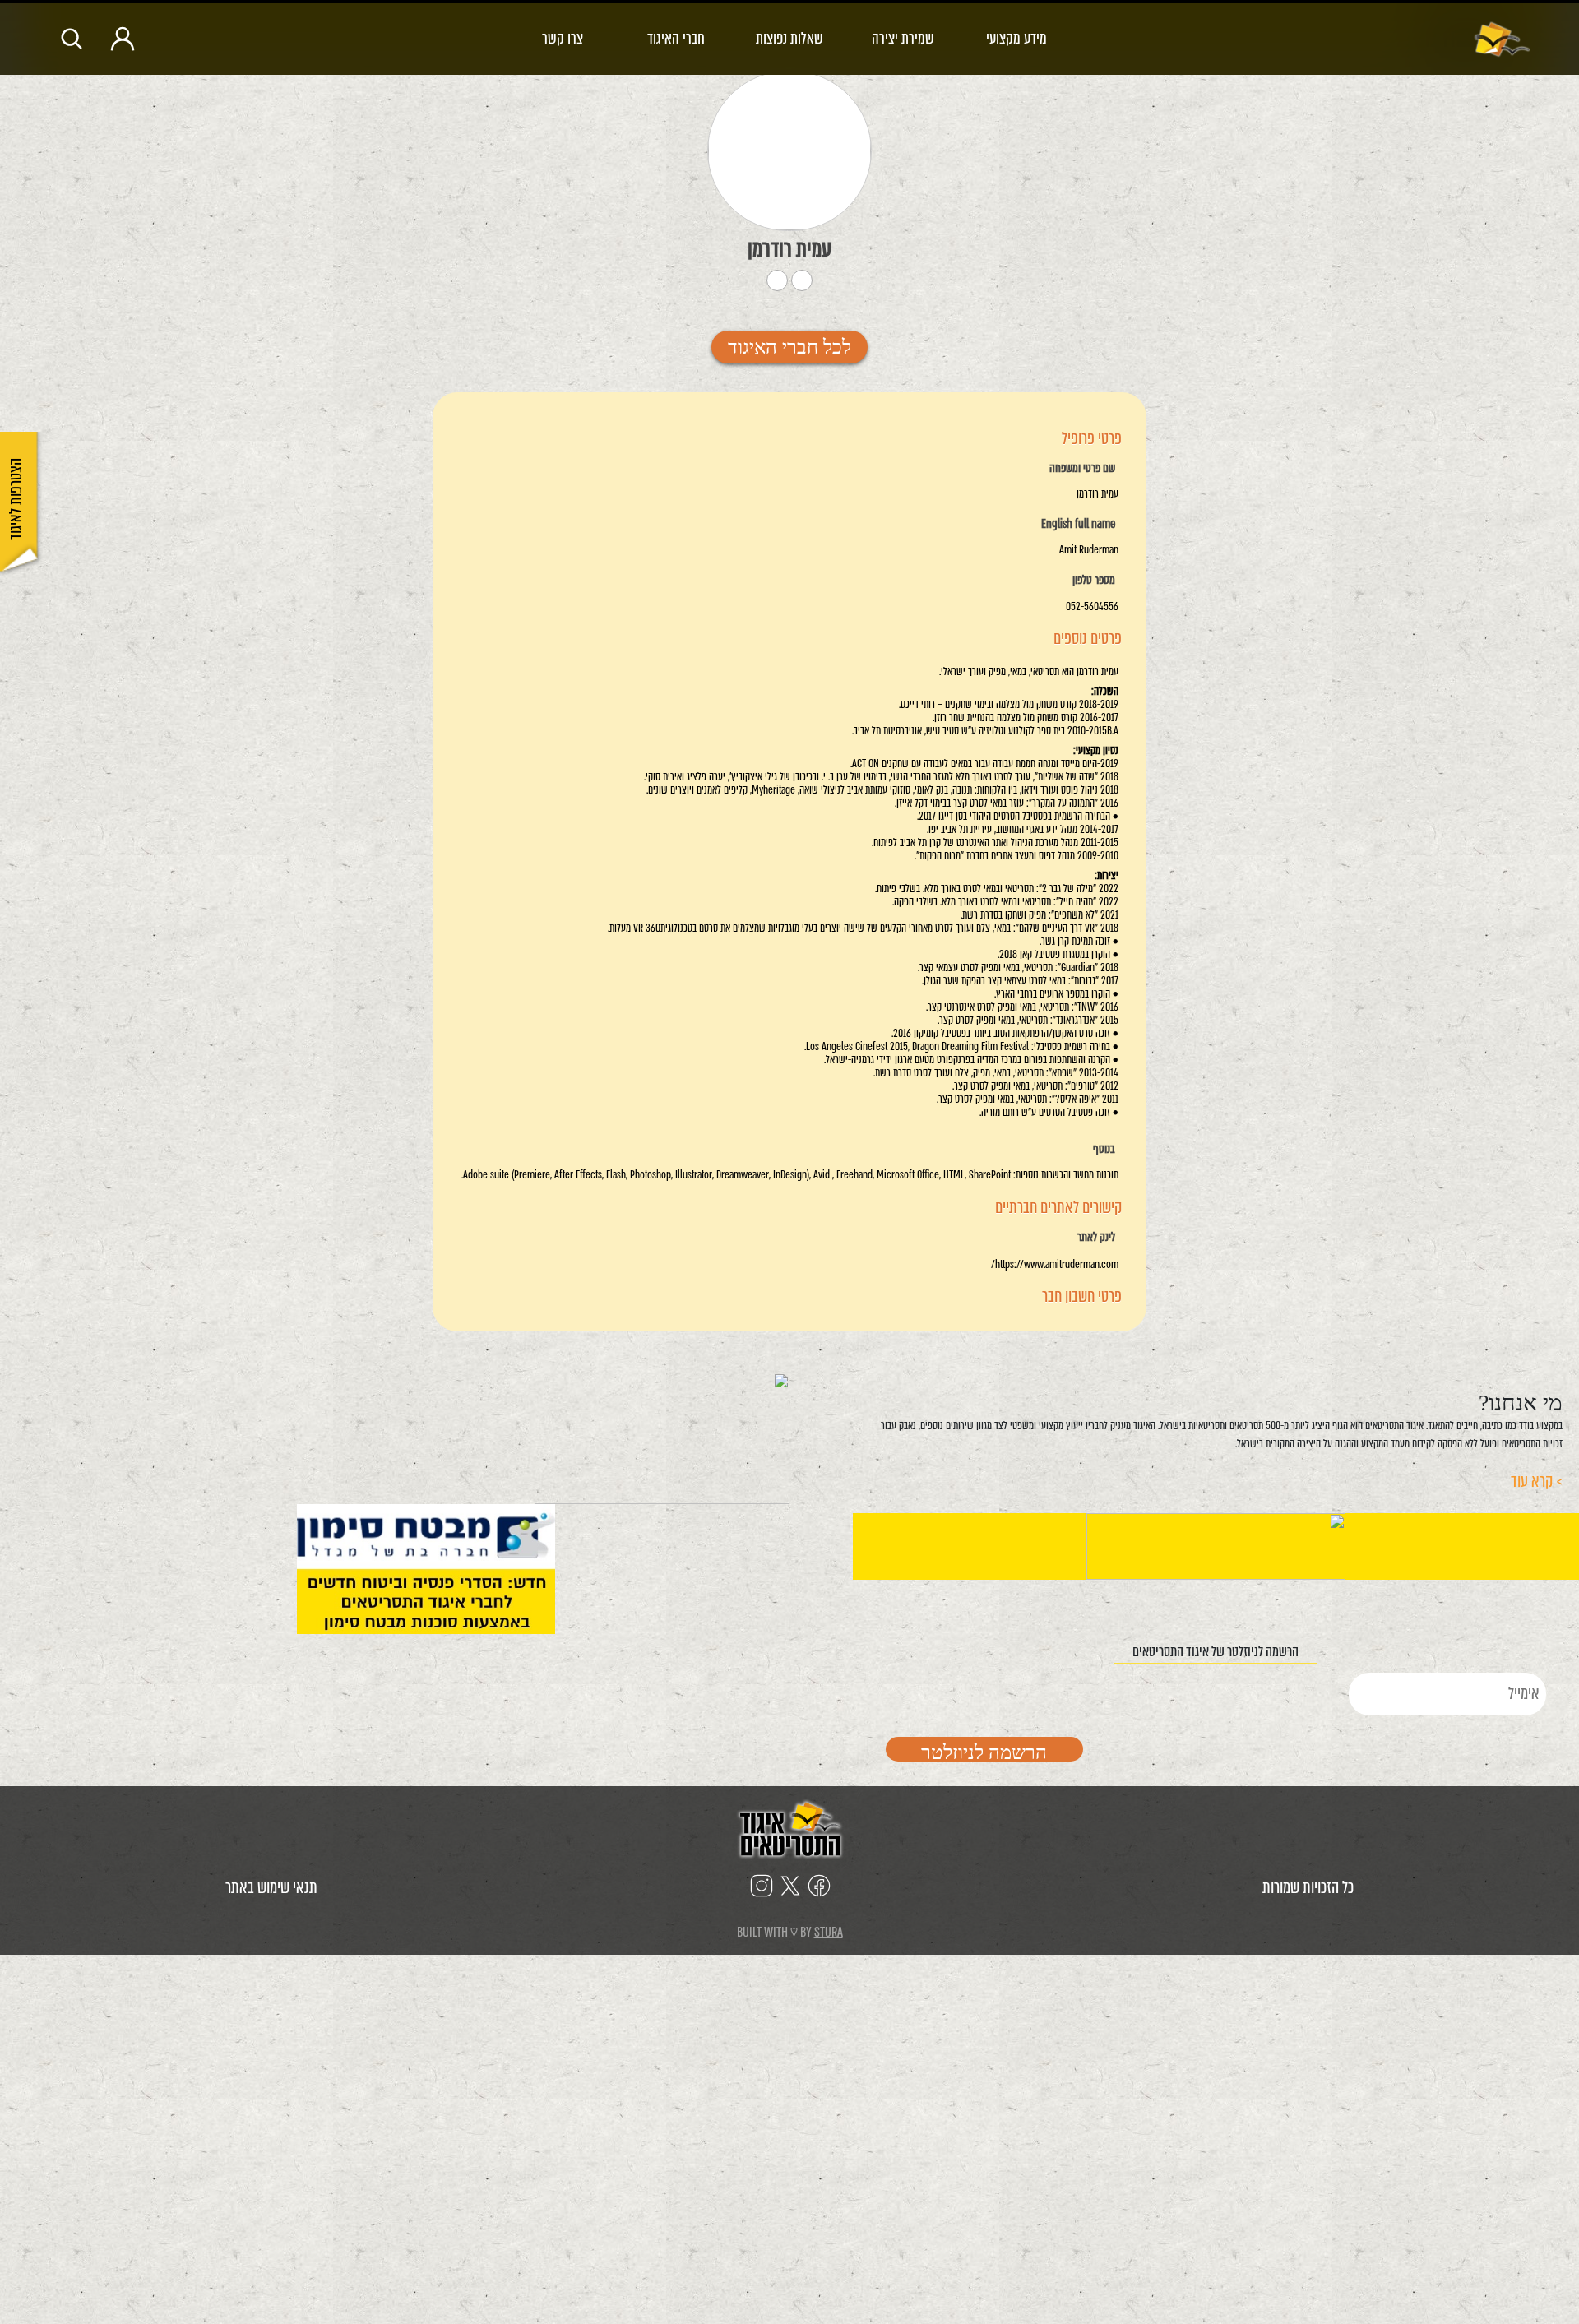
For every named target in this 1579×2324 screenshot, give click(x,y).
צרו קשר (563, 38)
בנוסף (1104, 1150)
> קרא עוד (1537, 1481)
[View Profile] (789, 151)
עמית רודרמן (789, 249)
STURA (829, 1932)
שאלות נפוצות (789, 38)
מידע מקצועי (1016, 38)
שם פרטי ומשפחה (1082, 469)
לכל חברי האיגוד (789, 347)
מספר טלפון (1094, 581)
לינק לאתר (1096, 1238)
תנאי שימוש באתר (271, 1888)
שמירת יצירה (903, 38)
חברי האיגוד (676, 38)
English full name (1078, 525)
